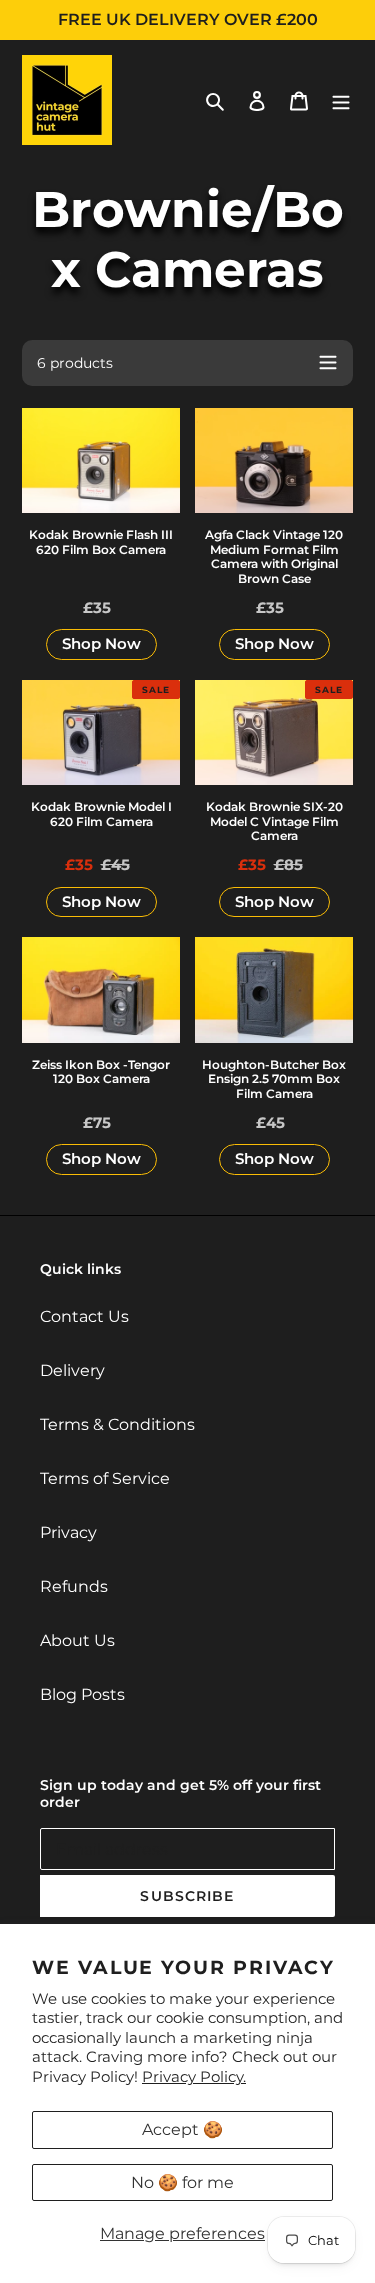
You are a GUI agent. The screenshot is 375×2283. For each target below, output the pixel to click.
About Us (77, 1640)
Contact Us (84, 1316)
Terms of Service (105, 1478)
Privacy (68, 1532)
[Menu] (341, 100)
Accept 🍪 (182, 2129)
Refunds (74, 1586)
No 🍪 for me (182, 2182)
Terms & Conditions (117, 1424)
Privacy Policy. (194, 2076)
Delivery (72, 1370)
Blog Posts (82, 1694)
